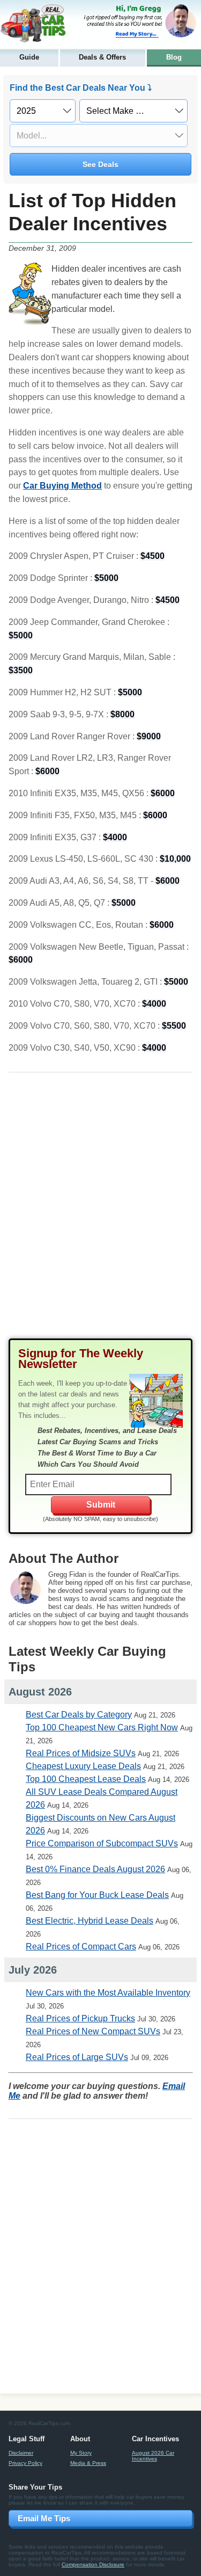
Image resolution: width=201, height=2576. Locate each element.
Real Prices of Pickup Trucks (80, 2018)
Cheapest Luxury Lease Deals (83, 1766)
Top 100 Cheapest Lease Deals (86, 1779)
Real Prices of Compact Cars (81, 1946)
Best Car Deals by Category (79, 1715)
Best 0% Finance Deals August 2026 (95, 1869)
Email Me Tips (44, 2518)
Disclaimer (21, 2453)
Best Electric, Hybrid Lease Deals (90, 1921)
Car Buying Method (62, 486)
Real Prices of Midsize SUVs (81, 1753)
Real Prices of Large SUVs (77, 2057)
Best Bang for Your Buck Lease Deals (97, 1895)
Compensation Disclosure (93, 2564)
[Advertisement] (100, 1214)
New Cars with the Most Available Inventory (108, 1993)
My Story (81, 2453)
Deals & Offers (102, 57)
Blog (174, 57)
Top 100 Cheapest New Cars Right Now (102, 1727)
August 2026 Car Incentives (153, 2456)
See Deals (100, 164)
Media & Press (88, 2463)
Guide (29, 57)
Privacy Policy (25, 2463)
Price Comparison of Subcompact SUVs (102, 1843)
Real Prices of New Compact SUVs (93, 2031)
